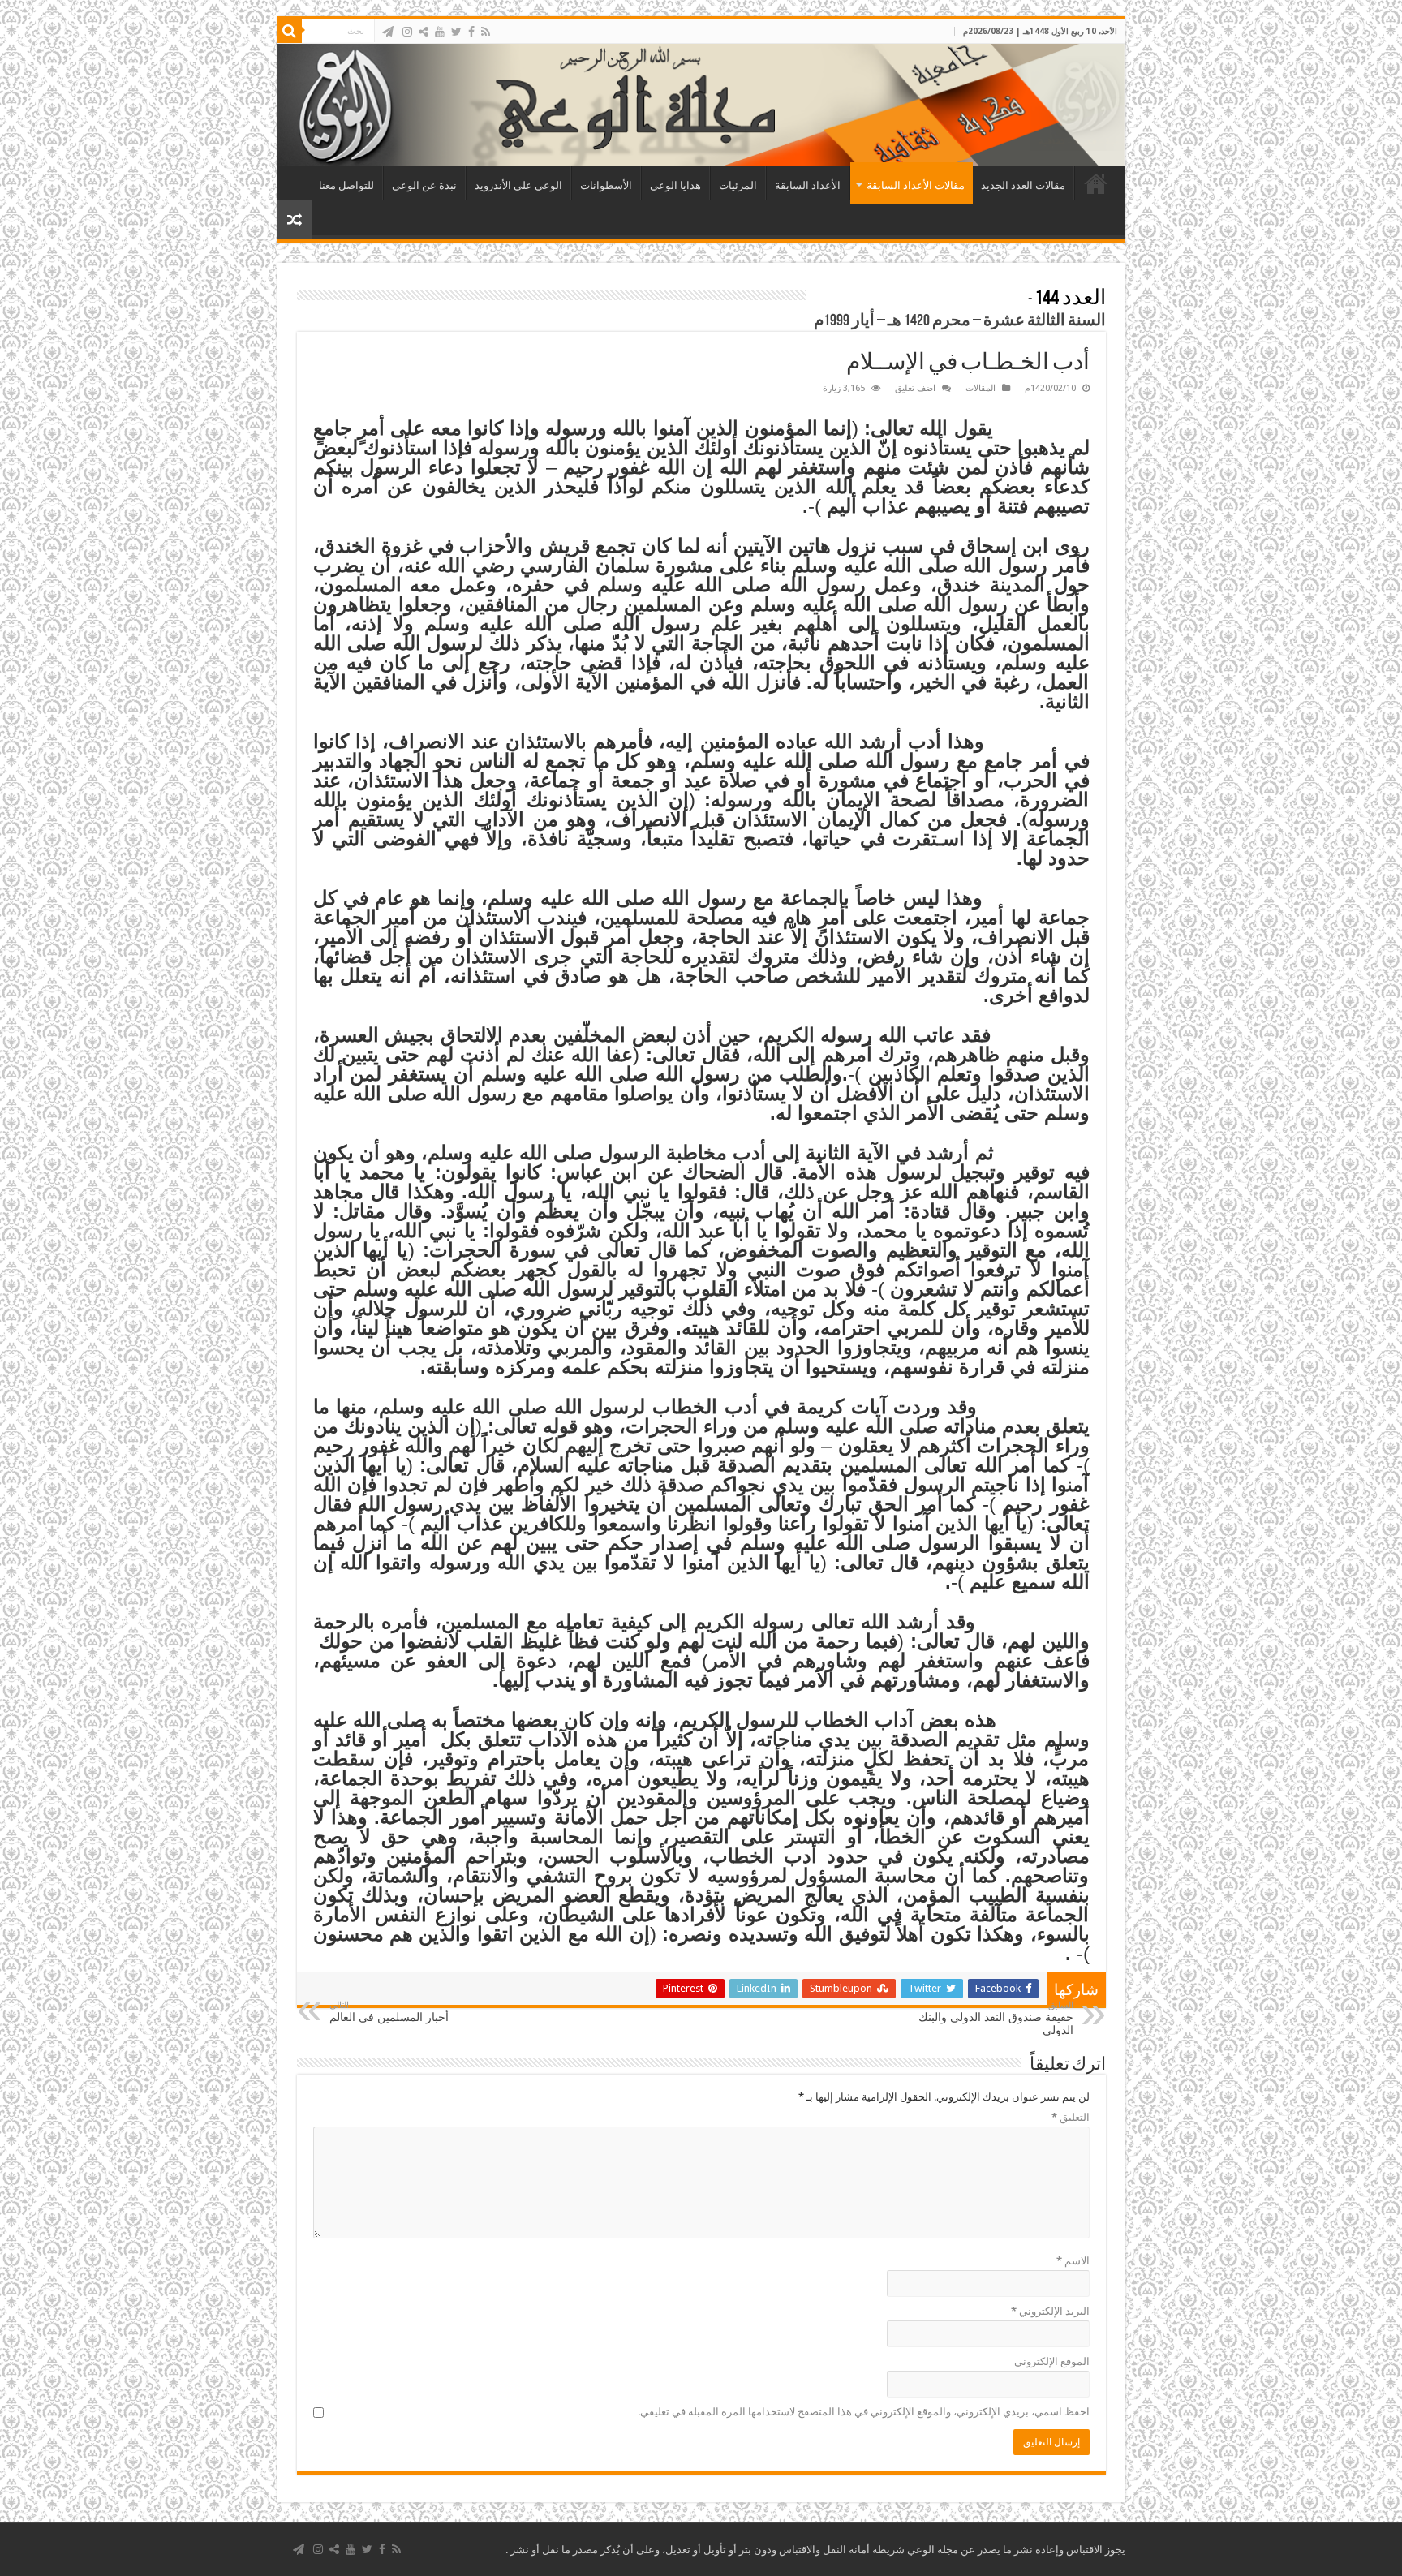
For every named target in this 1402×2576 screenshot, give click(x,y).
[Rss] (486, 32)
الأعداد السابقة (808, 185)
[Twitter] (456, 32)
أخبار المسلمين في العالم (389, 2012)
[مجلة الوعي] (701, 105)
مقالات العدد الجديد (1023, 185)
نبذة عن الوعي (424, 185)
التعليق (1071, 2117)
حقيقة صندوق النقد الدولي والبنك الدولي (996, 2018)
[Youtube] (440, 32)
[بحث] (290, 31)
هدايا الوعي (675, 185)
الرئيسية (1096, 183)
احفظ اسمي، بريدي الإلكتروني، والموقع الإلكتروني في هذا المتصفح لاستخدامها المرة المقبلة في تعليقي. (864, 2412)
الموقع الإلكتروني (1052, 2361)
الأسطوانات (606, 185)
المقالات (981, 388)
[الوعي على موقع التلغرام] (388, 32)
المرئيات (738, 185)
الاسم (1073, 2261)
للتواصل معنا (346, 185)
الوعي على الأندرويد (518, 185)
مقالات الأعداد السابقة (916, 185)
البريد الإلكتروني (1050, 2311)
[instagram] (407, 32)
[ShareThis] (424, 32)
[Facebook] (471, 32)
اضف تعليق (915, 388)
